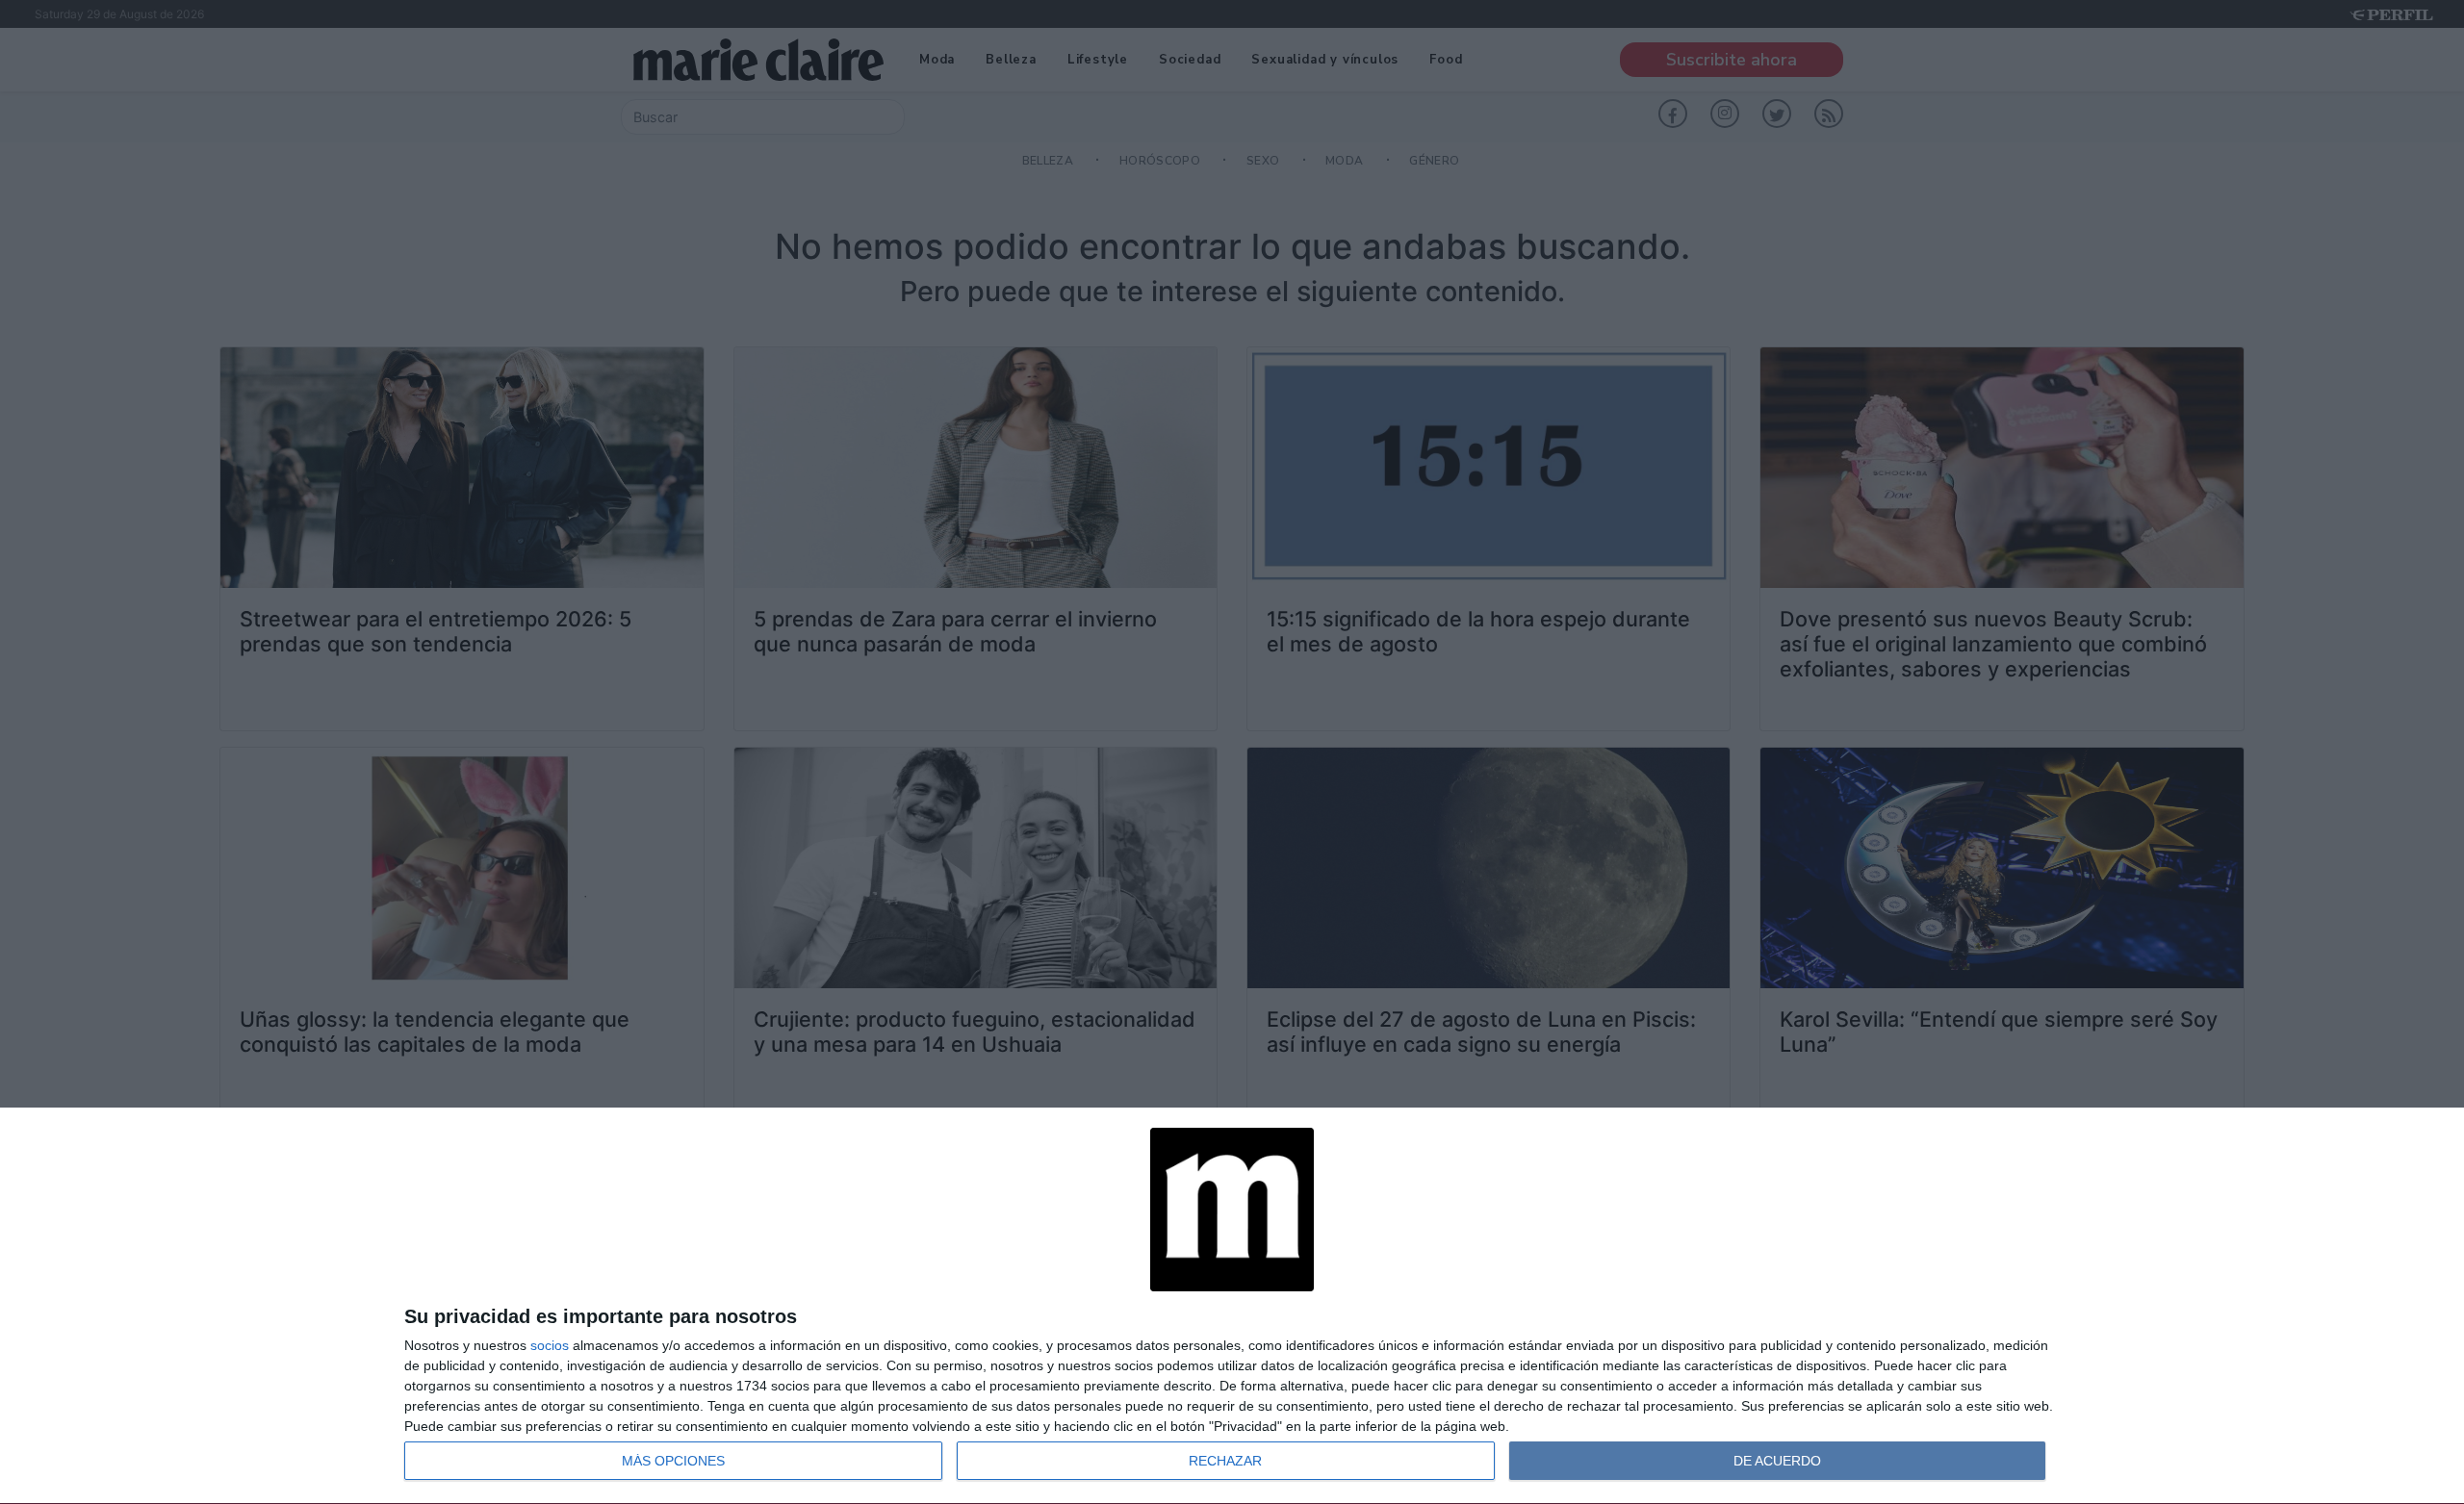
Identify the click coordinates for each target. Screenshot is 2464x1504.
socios (550, 1345)
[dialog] (1232, 1306)
